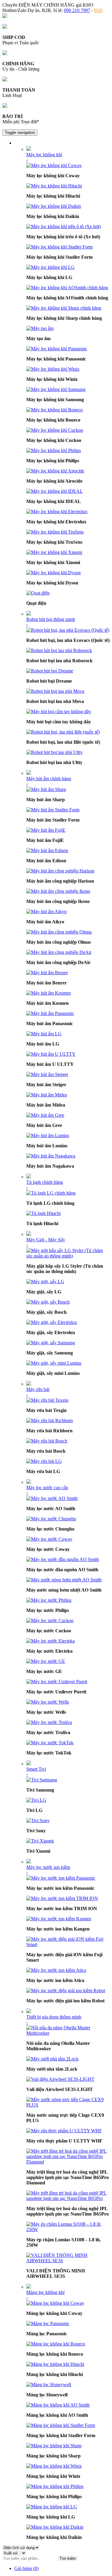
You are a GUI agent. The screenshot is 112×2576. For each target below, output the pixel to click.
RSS (98, 10)
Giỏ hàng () (26, 2568)
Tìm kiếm (68, 2558)
